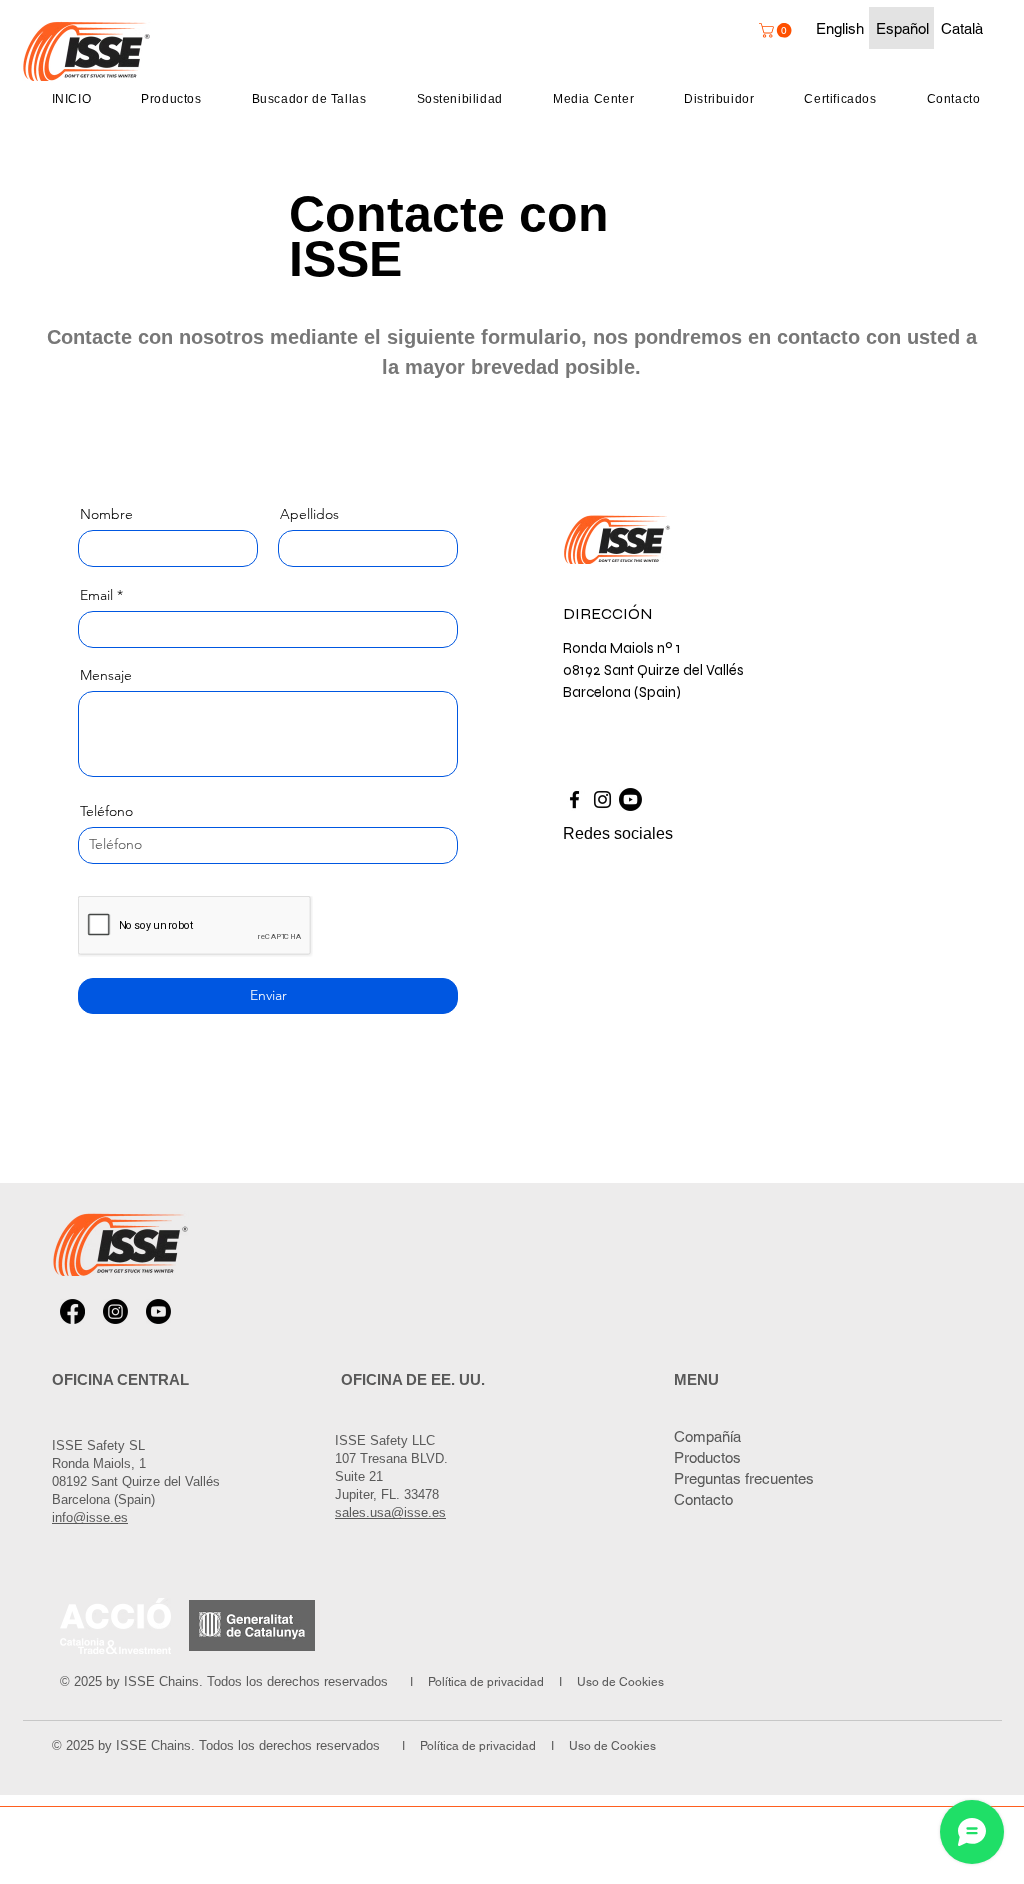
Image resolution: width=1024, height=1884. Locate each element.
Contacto (703, 1499)
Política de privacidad (487, 1682)
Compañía (707, 1436)
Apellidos (309, 514)
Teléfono (106, 811)
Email (96, 595)
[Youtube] (630, 799)
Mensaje (106, 675)
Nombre (106, 514)
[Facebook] (574, 799)
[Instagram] (602, 799)
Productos (707, 1457)
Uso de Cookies (619, 1682)
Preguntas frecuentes (744, 1478)
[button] (777, 30)
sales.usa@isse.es (390, 1512)
